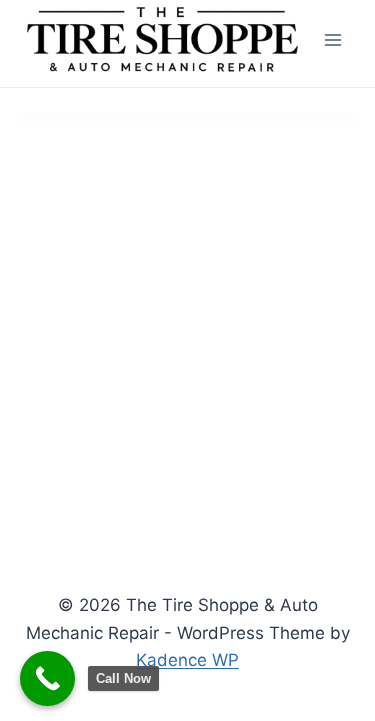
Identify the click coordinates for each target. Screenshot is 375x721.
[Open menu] (332, 39)
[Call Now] (47, 678)
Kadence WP (187, 660)
